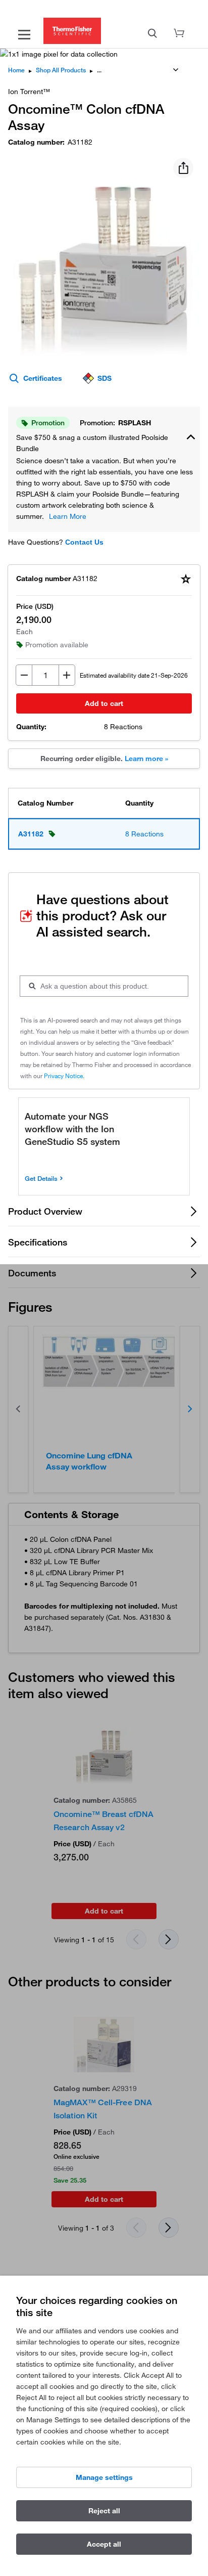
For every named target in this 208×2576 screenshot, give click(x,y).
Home (16, 70)
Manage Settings (104, 2477)
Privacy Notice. (64, 1076)
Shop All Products (61, 70)
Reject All (104, 2511)
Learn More (68, 516)
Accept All (104, 2544)
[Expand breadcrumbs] (176, 70)
